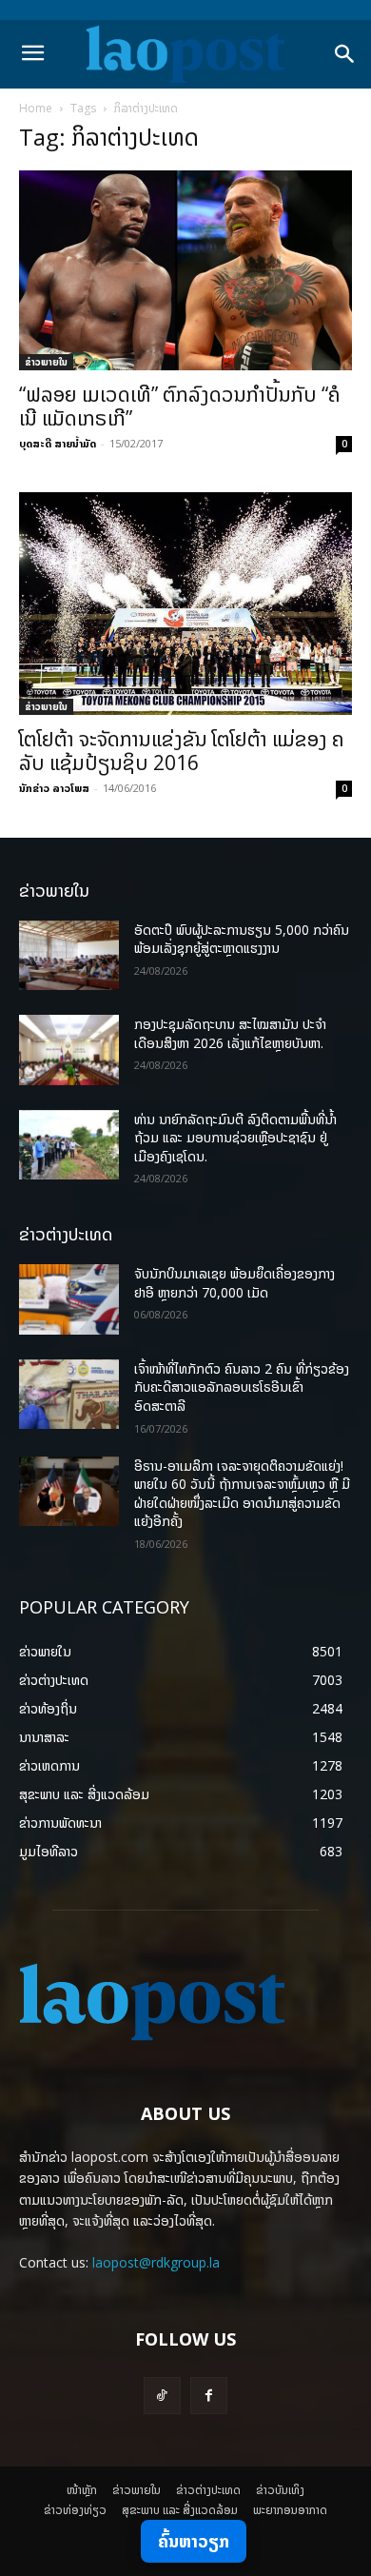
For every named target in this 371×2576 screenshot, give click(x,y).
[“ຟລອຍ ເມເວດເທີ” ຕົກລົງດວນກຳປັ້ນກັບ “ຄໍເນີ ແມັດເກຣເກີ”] (185, 270)
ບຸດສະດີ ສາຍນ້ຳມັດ (58, 443)
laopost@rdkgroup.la (156, 2262)
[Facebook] (209, 2396)
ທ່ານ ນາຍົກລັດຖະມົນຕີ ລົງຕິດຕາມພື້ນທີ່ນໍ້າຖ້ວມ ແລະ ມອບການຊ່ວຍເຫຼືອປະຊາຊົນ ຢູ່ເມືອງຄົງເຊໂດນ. (235, 1138)
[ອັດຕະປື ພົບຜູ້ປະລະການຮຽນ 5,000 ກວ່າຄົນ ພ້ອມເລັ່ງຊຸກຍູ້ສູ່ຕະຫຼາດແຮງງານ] (69, 956)
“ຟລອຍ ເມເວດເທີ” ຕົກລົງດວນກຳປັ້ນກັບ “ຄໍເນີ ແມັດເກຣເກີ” (180, 406)
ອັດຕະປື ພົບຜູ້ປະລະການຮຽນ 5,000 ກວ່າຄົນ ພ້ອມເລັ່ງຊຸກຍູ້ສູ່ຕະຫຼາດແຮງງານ (242, 939)
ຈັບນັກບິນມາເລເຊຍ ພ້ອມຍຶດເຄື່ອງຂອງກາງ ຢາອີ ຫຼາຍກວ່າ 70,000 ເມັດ (234, 1283)
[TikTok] (162, 2396)
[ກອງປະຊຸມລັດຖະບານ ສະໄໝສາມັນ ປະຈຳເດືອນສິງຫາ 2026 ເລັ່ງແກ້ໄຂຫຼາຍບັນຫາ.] (69, 1050)
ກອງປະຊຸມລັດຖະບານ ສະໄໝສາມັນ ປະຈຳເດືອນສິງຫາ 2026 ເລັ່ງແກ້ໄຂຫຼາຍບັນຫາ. (230, 1033)
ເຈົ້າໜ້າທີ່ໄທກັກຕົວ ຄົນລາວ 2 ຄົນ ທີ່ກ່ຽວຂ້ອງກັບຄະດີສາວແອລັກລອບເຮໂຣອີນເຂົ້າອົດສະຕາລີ (242, 1387)
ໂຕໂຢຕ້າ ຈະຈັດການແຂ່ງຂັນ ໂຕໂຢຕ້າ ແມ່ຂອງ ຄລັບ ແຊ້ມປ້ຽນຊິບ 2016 (182, 751)
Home (36, 108)
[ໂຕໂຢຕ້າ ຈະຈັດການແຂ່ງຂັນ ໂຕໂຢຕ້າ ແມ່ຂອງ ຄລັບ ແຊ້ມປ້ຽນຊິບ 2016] (185, 603)
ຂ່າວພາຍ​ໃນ (46, 362)
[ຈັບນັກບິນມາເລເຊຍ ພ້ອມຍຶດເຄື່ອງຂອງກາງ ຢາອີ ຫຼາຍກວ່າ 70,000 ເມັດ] (69, 1299)
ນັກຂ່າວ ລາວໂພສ (54, 788)
